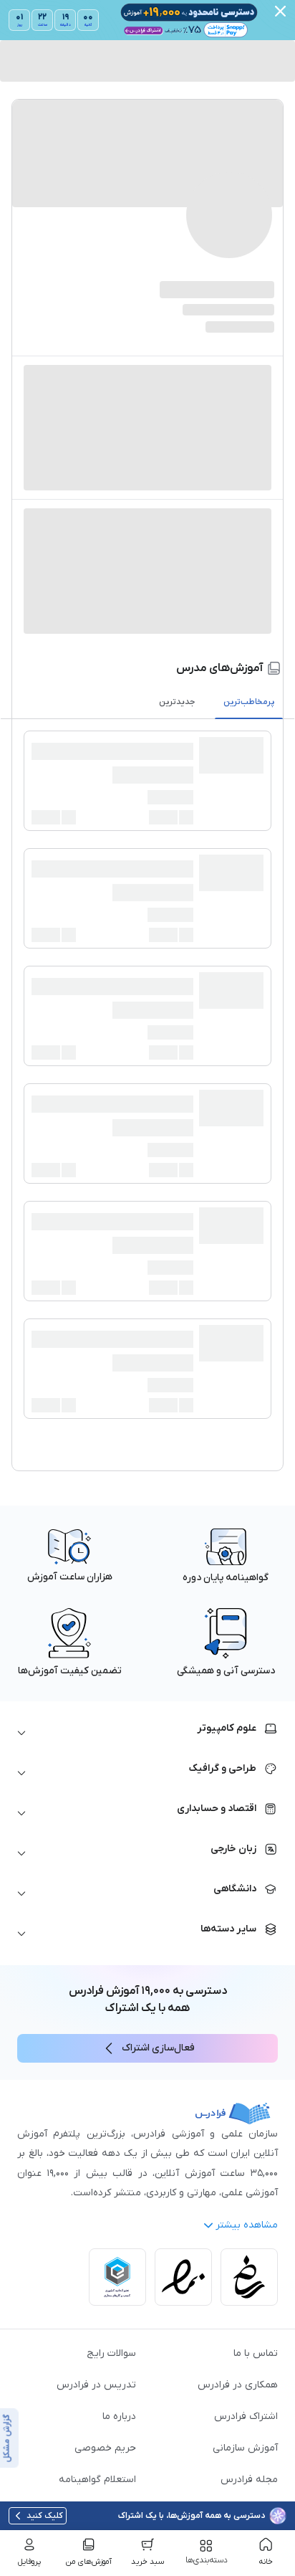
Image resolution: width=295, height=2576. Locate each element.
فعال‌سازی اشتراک (158, 2048)
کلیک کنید (45, 2516)
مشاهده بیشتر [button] (247, 2225)
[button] (147, 1733)
